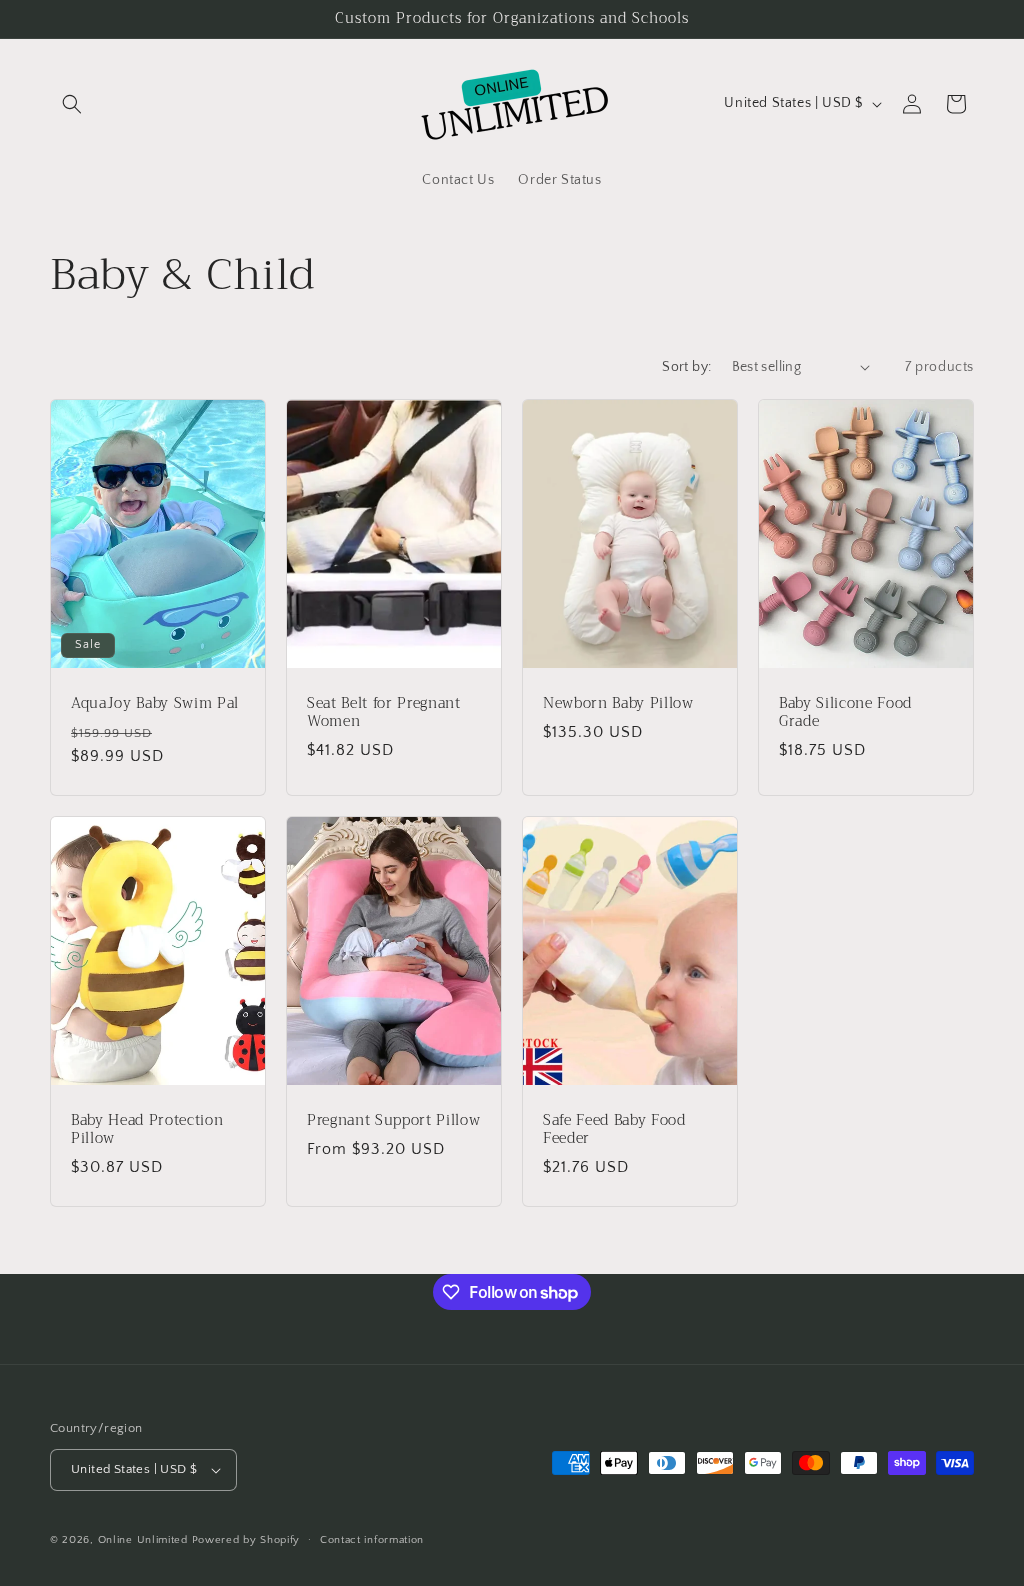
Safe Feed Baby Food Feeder (614, 1129)
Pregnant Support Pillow (393, 1120)
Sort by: (686, 367)
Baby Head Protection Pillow (147, 1129)
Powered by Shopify (246, 1540)
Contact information (372, 1540)
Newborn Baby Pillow (618, 703)
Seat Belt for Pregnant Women (384, 712)
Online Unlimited (143, 1540)
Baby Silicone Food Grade (845, 712)
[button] (72, 104)
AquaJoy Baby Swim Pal (155, 703)
